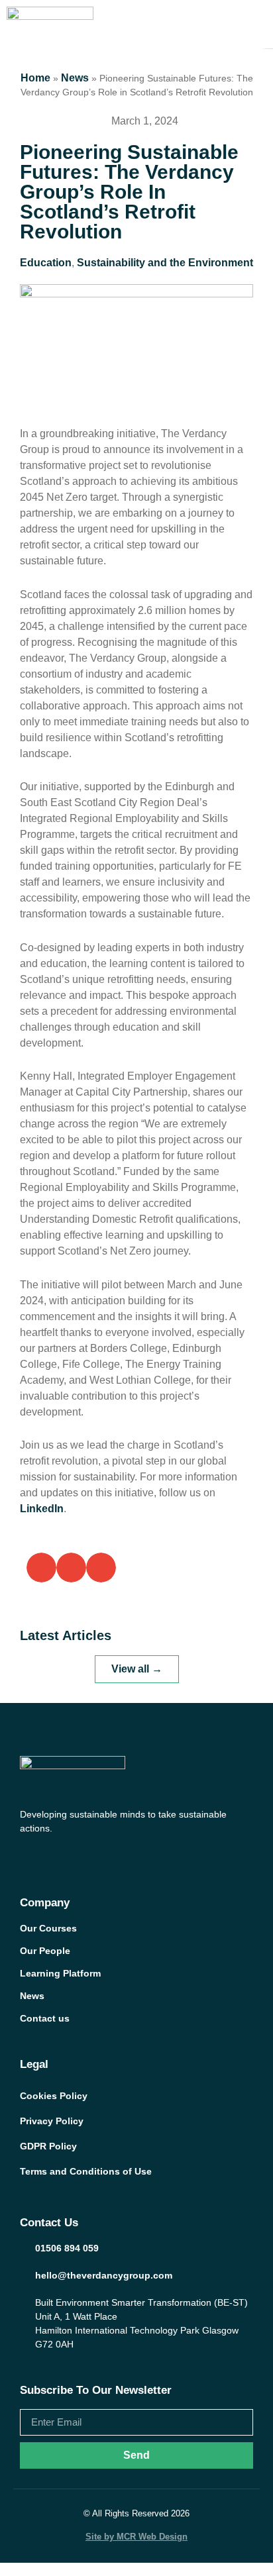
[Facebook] (27, 1857)
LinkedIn (42, 1509)
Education (46, 263)
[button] (41, 1568)
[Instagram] (77, 1857)
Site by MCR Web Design (136, 2537)
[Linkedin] (102, 1857)
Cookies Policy (54, 2096)
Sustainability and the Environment (165, 263)
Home (35, 78)
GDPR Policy (48, 2146)
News (75, 78)
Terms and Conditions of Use (86, 2171)
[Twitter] (52, 1857)
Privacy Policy (52, 2121)
